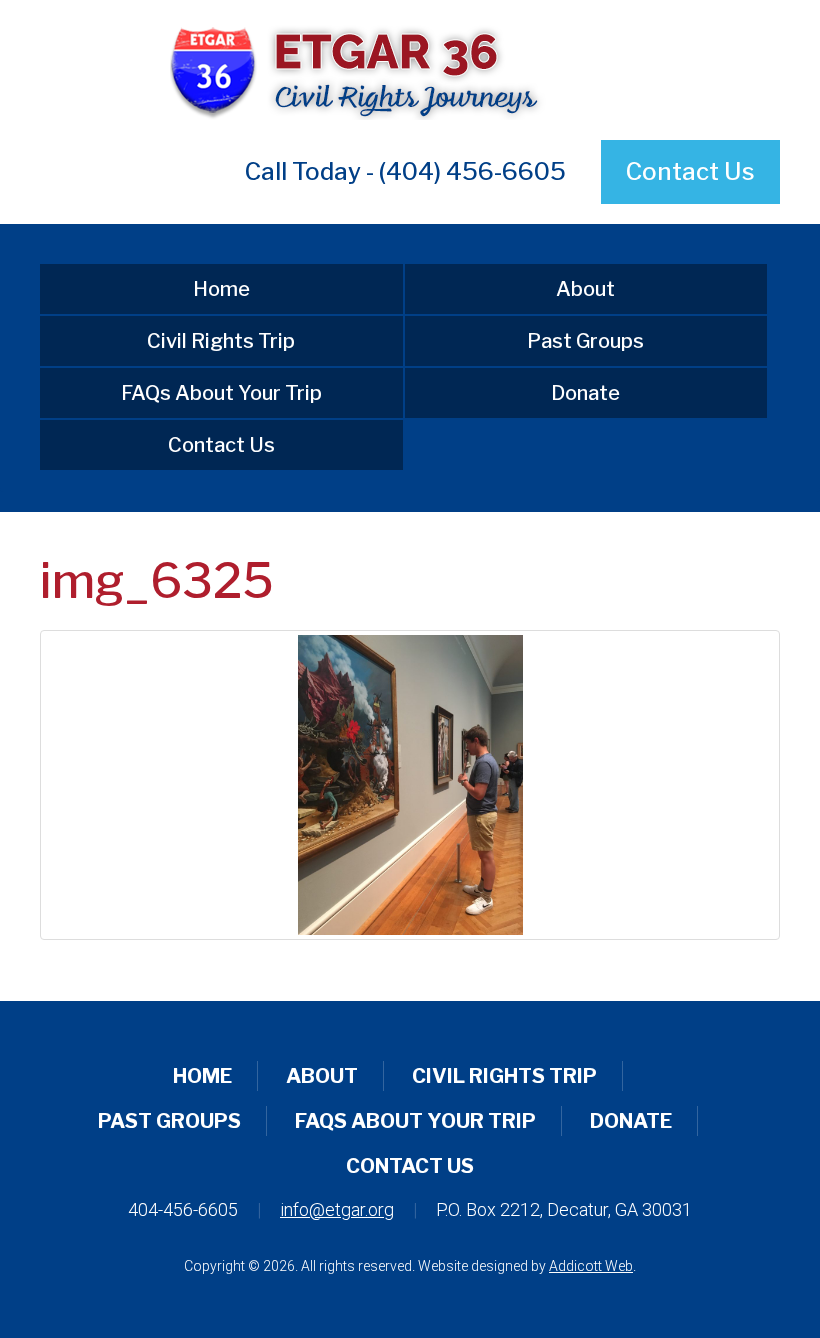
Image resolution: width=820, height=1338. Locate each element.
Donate (585, 393)
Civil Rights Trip (221, 341)
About (585, 289)
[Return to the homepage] (410, 70)
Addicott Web (591, 1266)
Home (221, 289)
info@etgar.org (337, 1209)
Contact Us (690, 171)
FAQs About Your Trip (221, 393)
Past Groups (585, 341)
